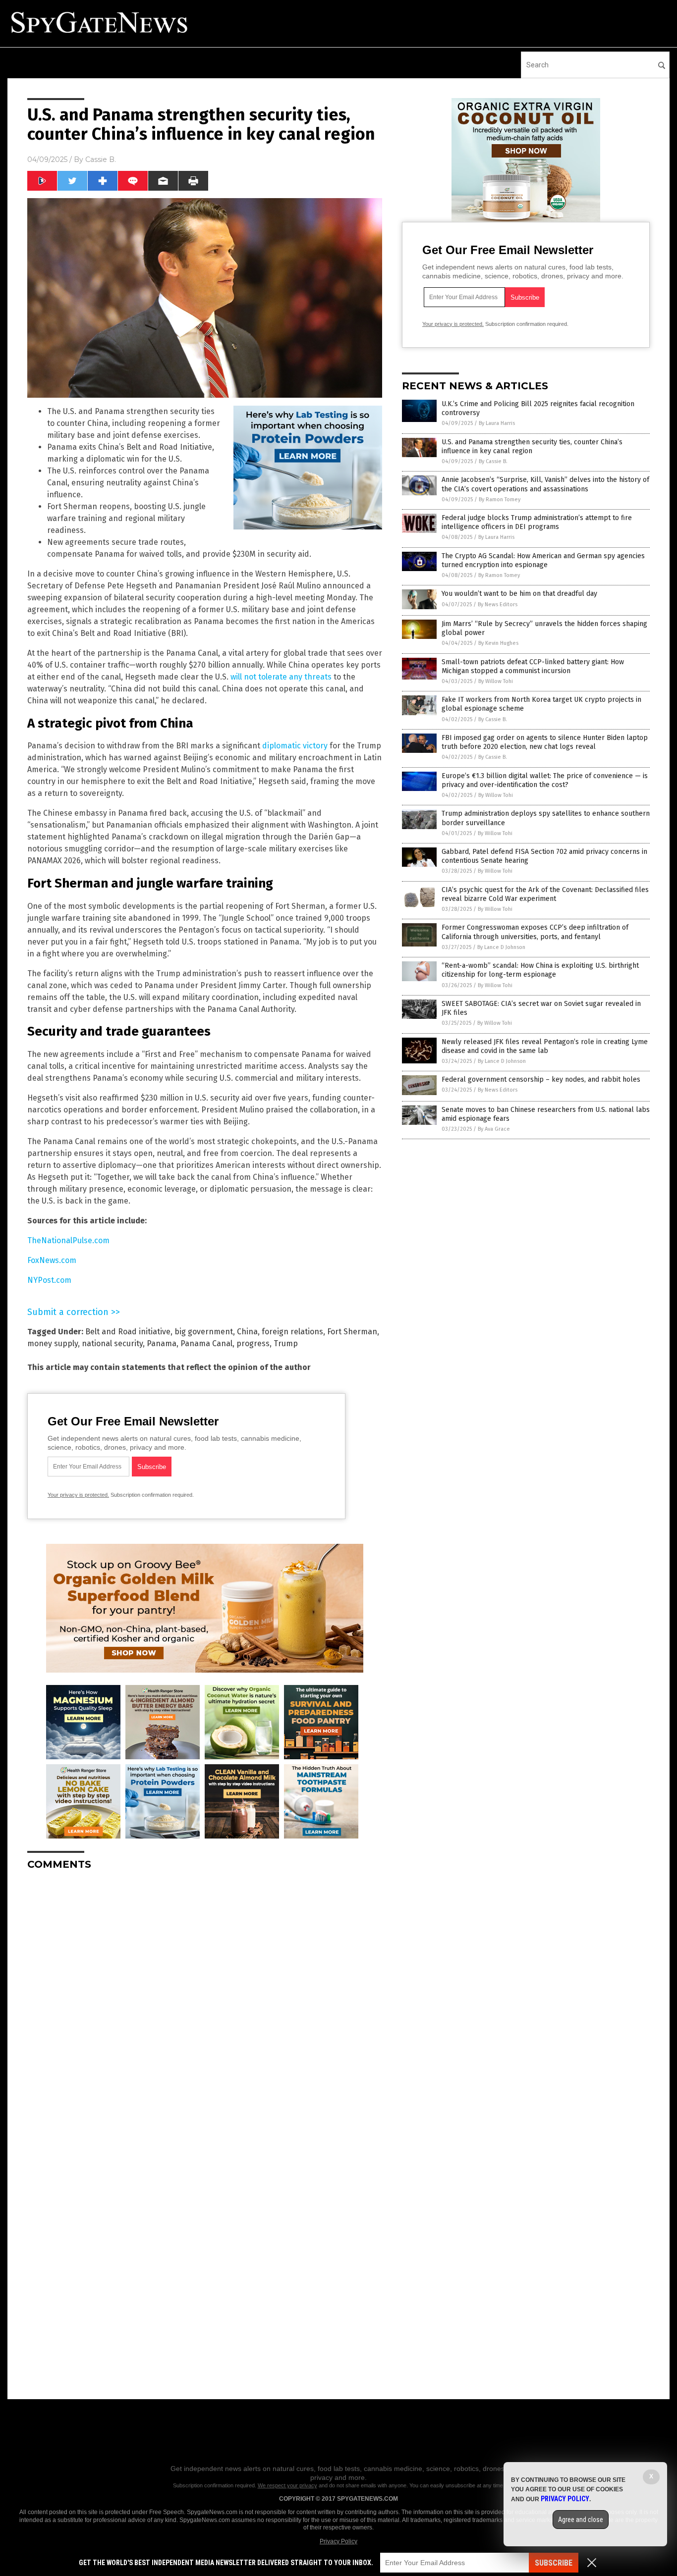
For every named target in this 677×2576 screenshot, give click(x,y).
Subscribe (554, 2563)
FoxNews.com (52, 1260)
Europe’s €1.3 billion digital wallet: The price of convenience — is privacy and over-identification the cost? (545, 780)
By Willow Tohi (496, 681)
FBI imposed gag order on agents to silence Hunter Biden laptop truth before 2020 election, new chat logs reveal (545, 742)
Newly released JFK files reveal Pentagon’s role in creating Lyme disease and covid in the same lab (545, 1046)
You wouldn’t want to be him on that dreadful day (519, 594)
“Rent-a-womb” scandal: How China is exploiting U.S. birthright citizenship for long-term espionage (540, 970)
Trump (286, 1343)
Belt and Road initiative (128, 1332)
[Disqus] (205, 2002)
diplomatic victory (295, 746)
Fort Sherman (352, 1332)
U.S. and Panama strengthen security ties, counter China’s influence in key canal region (532, 447)
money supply (53, 1343)
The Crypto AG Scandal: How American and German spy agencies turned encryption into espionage (543, 560)
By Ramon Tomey (500, 499)
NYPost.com (49, 1280)
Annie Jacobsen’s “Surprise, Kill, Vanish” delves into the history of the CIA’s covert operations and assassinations (545, 484)
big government (204, 1332)
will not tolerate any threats (281, 677)
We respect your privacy (287, 2485)
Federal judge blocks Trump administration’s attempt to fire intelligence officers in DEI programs (537, 522)
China (247, 1332)
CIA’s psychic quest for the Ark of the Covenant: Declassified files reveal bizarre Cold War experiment (545, 894)
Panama (162, 1343)
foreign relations (292, 1332)
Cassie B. (101, 159)
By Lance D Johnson (501, 947)
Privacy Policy (338, 2541)
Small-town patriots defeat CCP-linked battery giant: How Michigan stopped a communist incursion (533, 666)
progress (253, 1343)
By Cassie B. (493, 461)
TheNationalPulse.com (68, 1240)
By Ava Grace (494, 1129)
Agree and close (581, 2520)
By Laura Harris (497, 423)
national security (112, 1343)
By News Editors (498, 605)
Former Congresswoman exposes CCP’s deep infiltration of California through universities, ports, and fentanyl (535, 932)
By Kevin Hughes (498, 643)
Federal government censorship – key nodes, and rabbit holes (541, 1079)
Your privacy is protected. (78, 1495)
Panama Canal (206, 1343)
